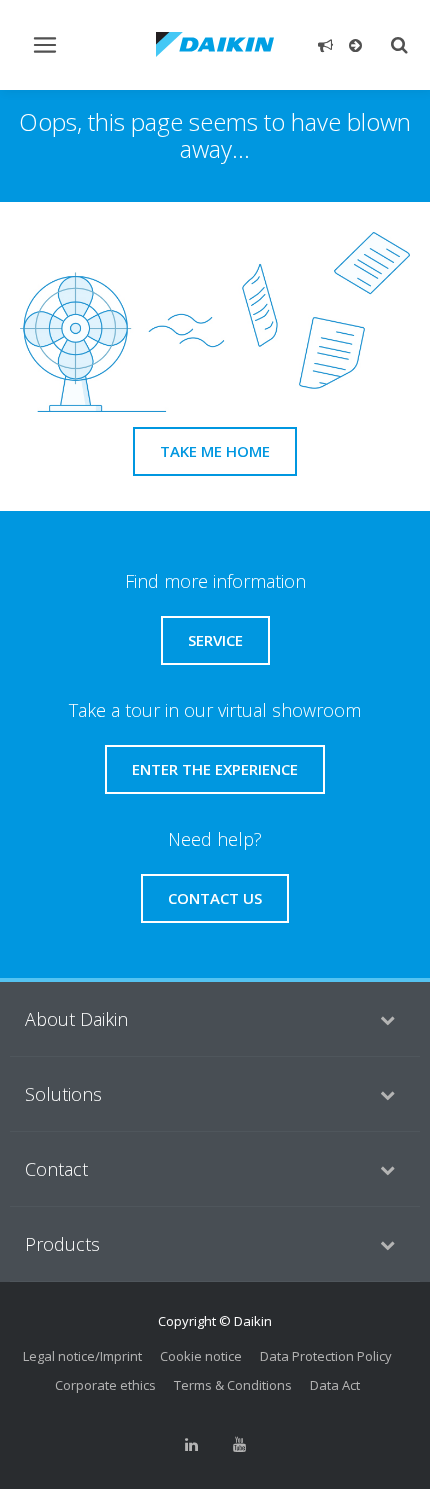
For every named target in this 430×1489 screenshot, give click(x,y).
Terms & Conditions (233, 1385)
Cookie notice (201, 1356)
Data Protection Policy (326, 1356)
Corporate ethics (105, 1385)
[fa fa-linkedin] (191, 1445)
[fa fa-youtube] (239, 1445)
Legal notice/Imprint (82, 1356)
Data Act (335, 1385)
